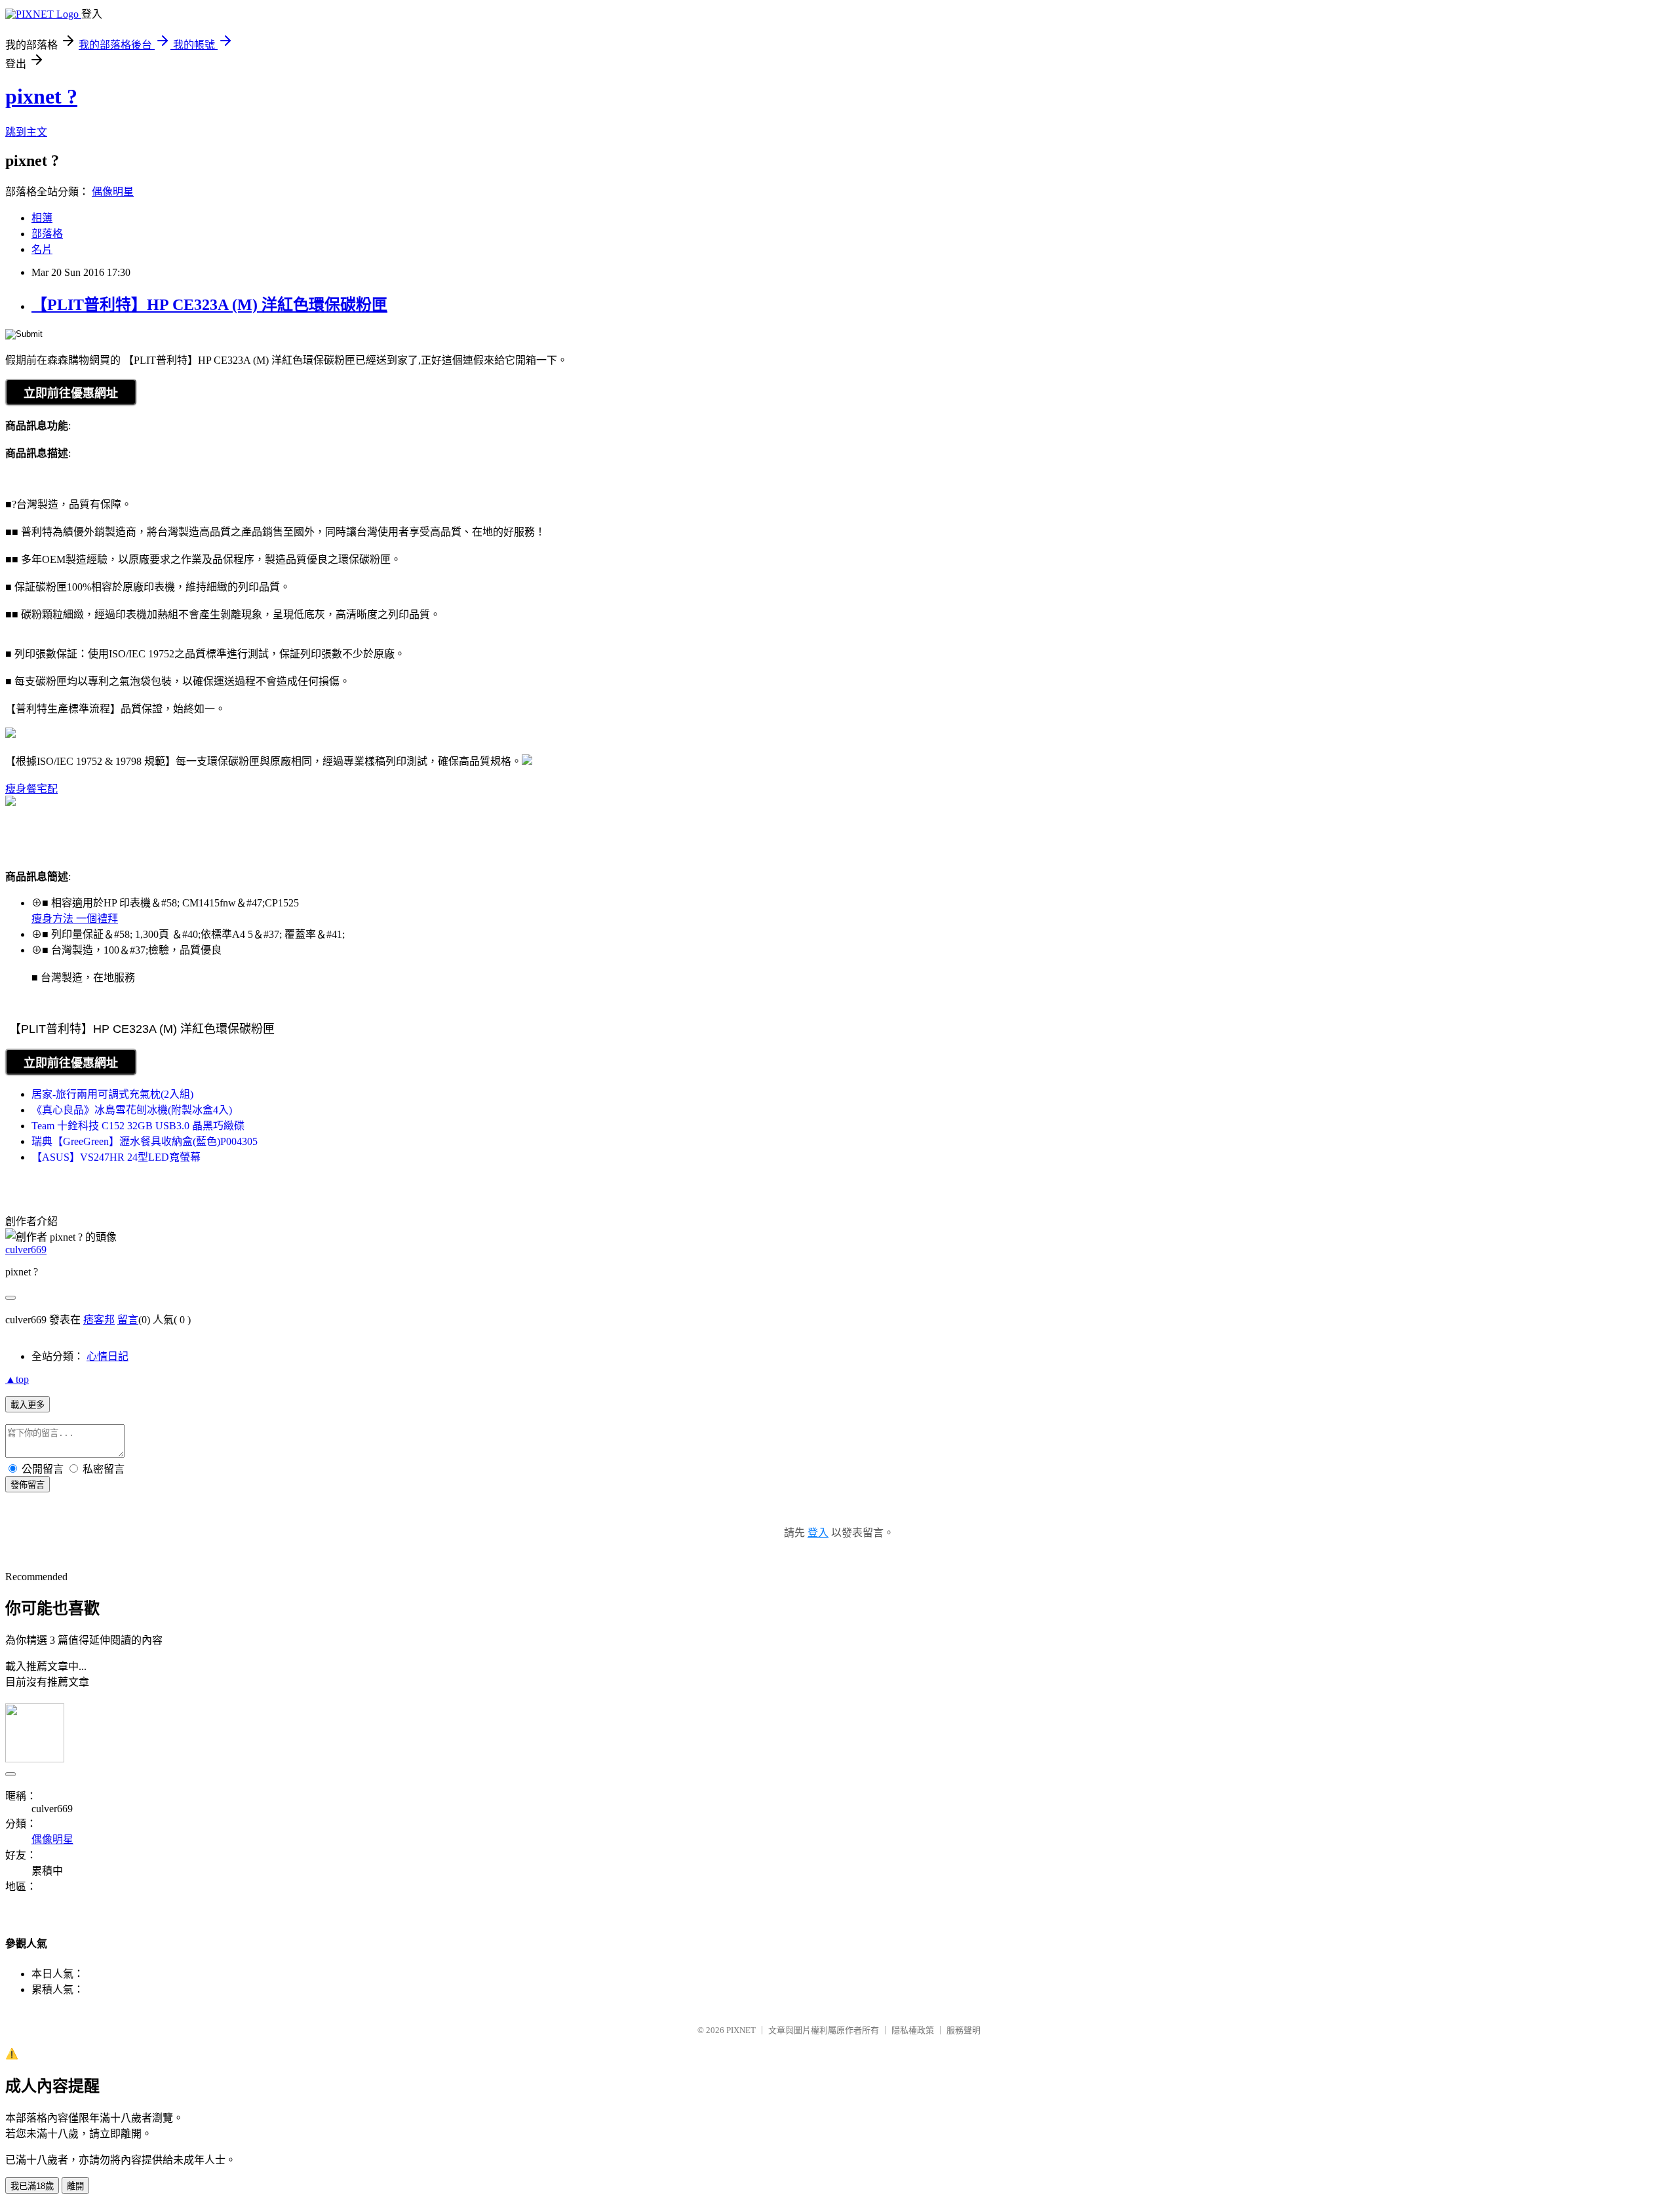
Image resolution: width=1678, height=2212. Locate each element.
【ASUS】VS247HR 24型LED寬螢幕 (116, 1157)
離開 (75, 2186)
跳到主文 (26, 132)
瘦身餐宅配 (31, 789)
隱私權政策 (913, 2030)
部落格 (47, 234)
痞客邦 (99, 1320)
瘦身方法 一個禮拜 (75, 919)
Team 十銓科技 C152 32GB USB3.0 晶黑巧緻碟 (138, 1126)
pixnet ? (41, 96)
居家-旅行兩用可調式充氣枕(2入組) (112, 1094)
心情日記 (107, 1356)
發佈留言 (28, 1485)
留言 (128, 1320)
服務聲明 (964, 2030)
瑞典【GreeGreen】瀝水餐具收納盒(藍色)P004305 (145, 1141)
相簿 (42, 218)
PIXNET (741, 2030)
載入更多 (28, 1405)
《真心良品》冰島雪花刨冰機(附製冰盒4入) (132, 1110)
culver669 (26, 1250)
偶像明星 (113, 192)
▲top (17, 1379)
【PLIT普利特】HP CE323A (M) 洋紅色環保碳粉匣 (209, 305)
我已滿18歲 (32, 2186)
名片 (42, 249)
